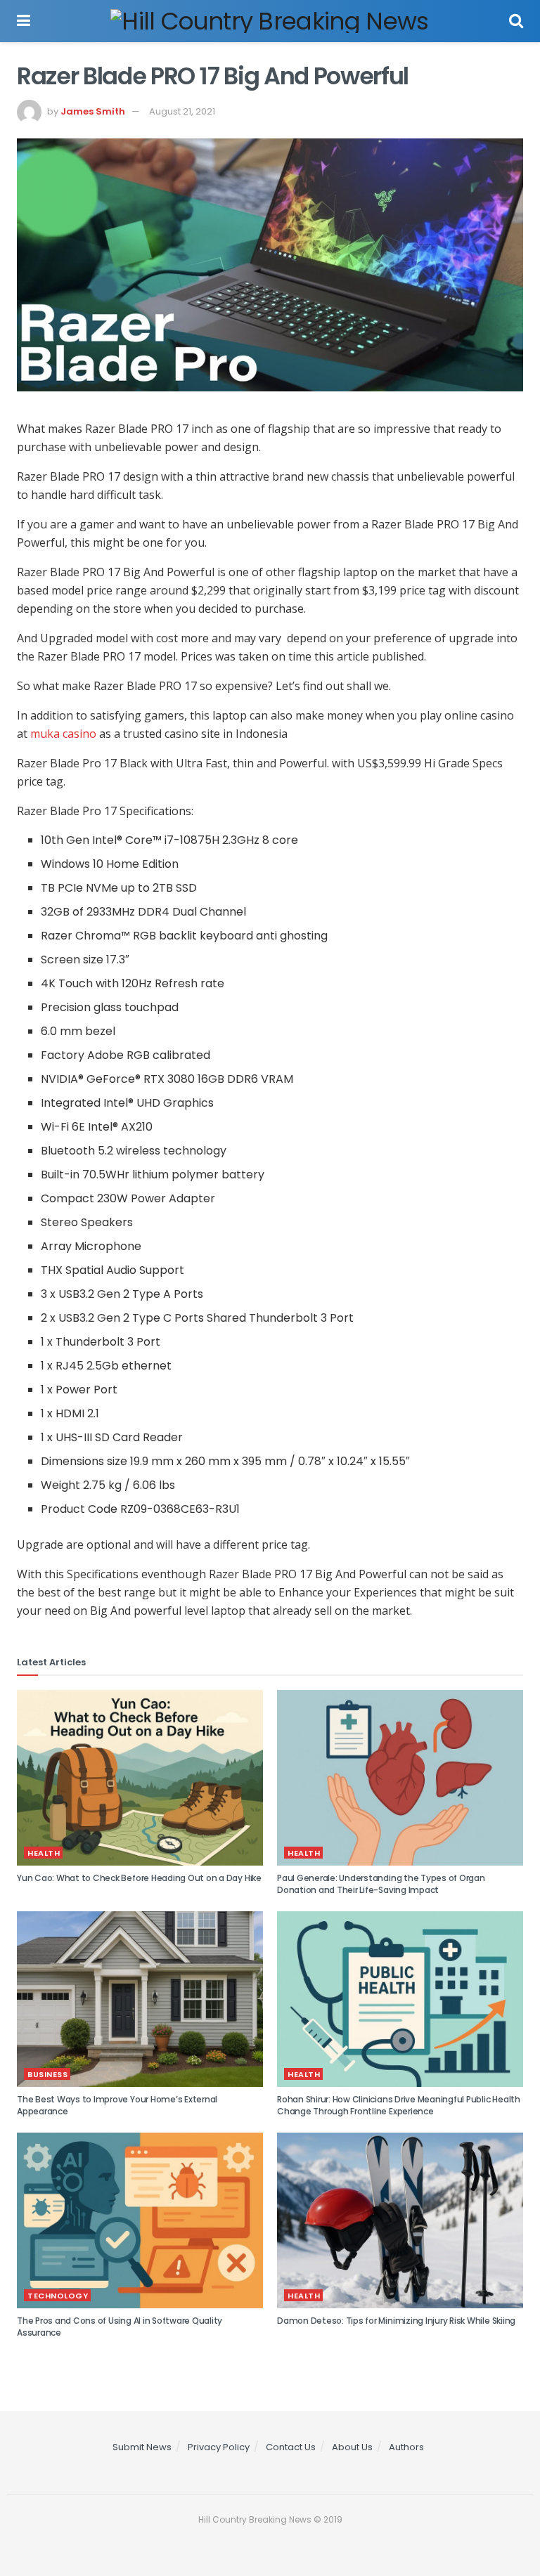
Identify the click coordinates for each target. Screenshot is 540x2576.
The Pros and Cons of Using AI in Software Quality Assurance (120, 2327)
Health (44, 1853)
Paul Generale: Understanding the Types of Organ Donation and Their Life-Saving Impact (381, 1884)
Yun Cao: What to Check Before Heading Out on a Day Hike (139, 1878)
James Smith (93, 111)
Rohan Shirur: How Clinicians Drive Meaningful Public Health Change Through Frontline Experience (399, 2105)
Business (47, 2074)
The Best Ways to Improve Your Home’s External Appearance (117, 2105)
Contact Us (291, 2447)
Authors (406, 2447)
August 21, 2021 (182, 111)
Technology (58, 2296)
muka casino (63, 734)
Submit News (142, 2447)
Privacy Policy (219, 2447)
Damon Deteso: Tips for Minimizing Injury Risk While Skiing (396, 2321)
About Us (352, 2447)
